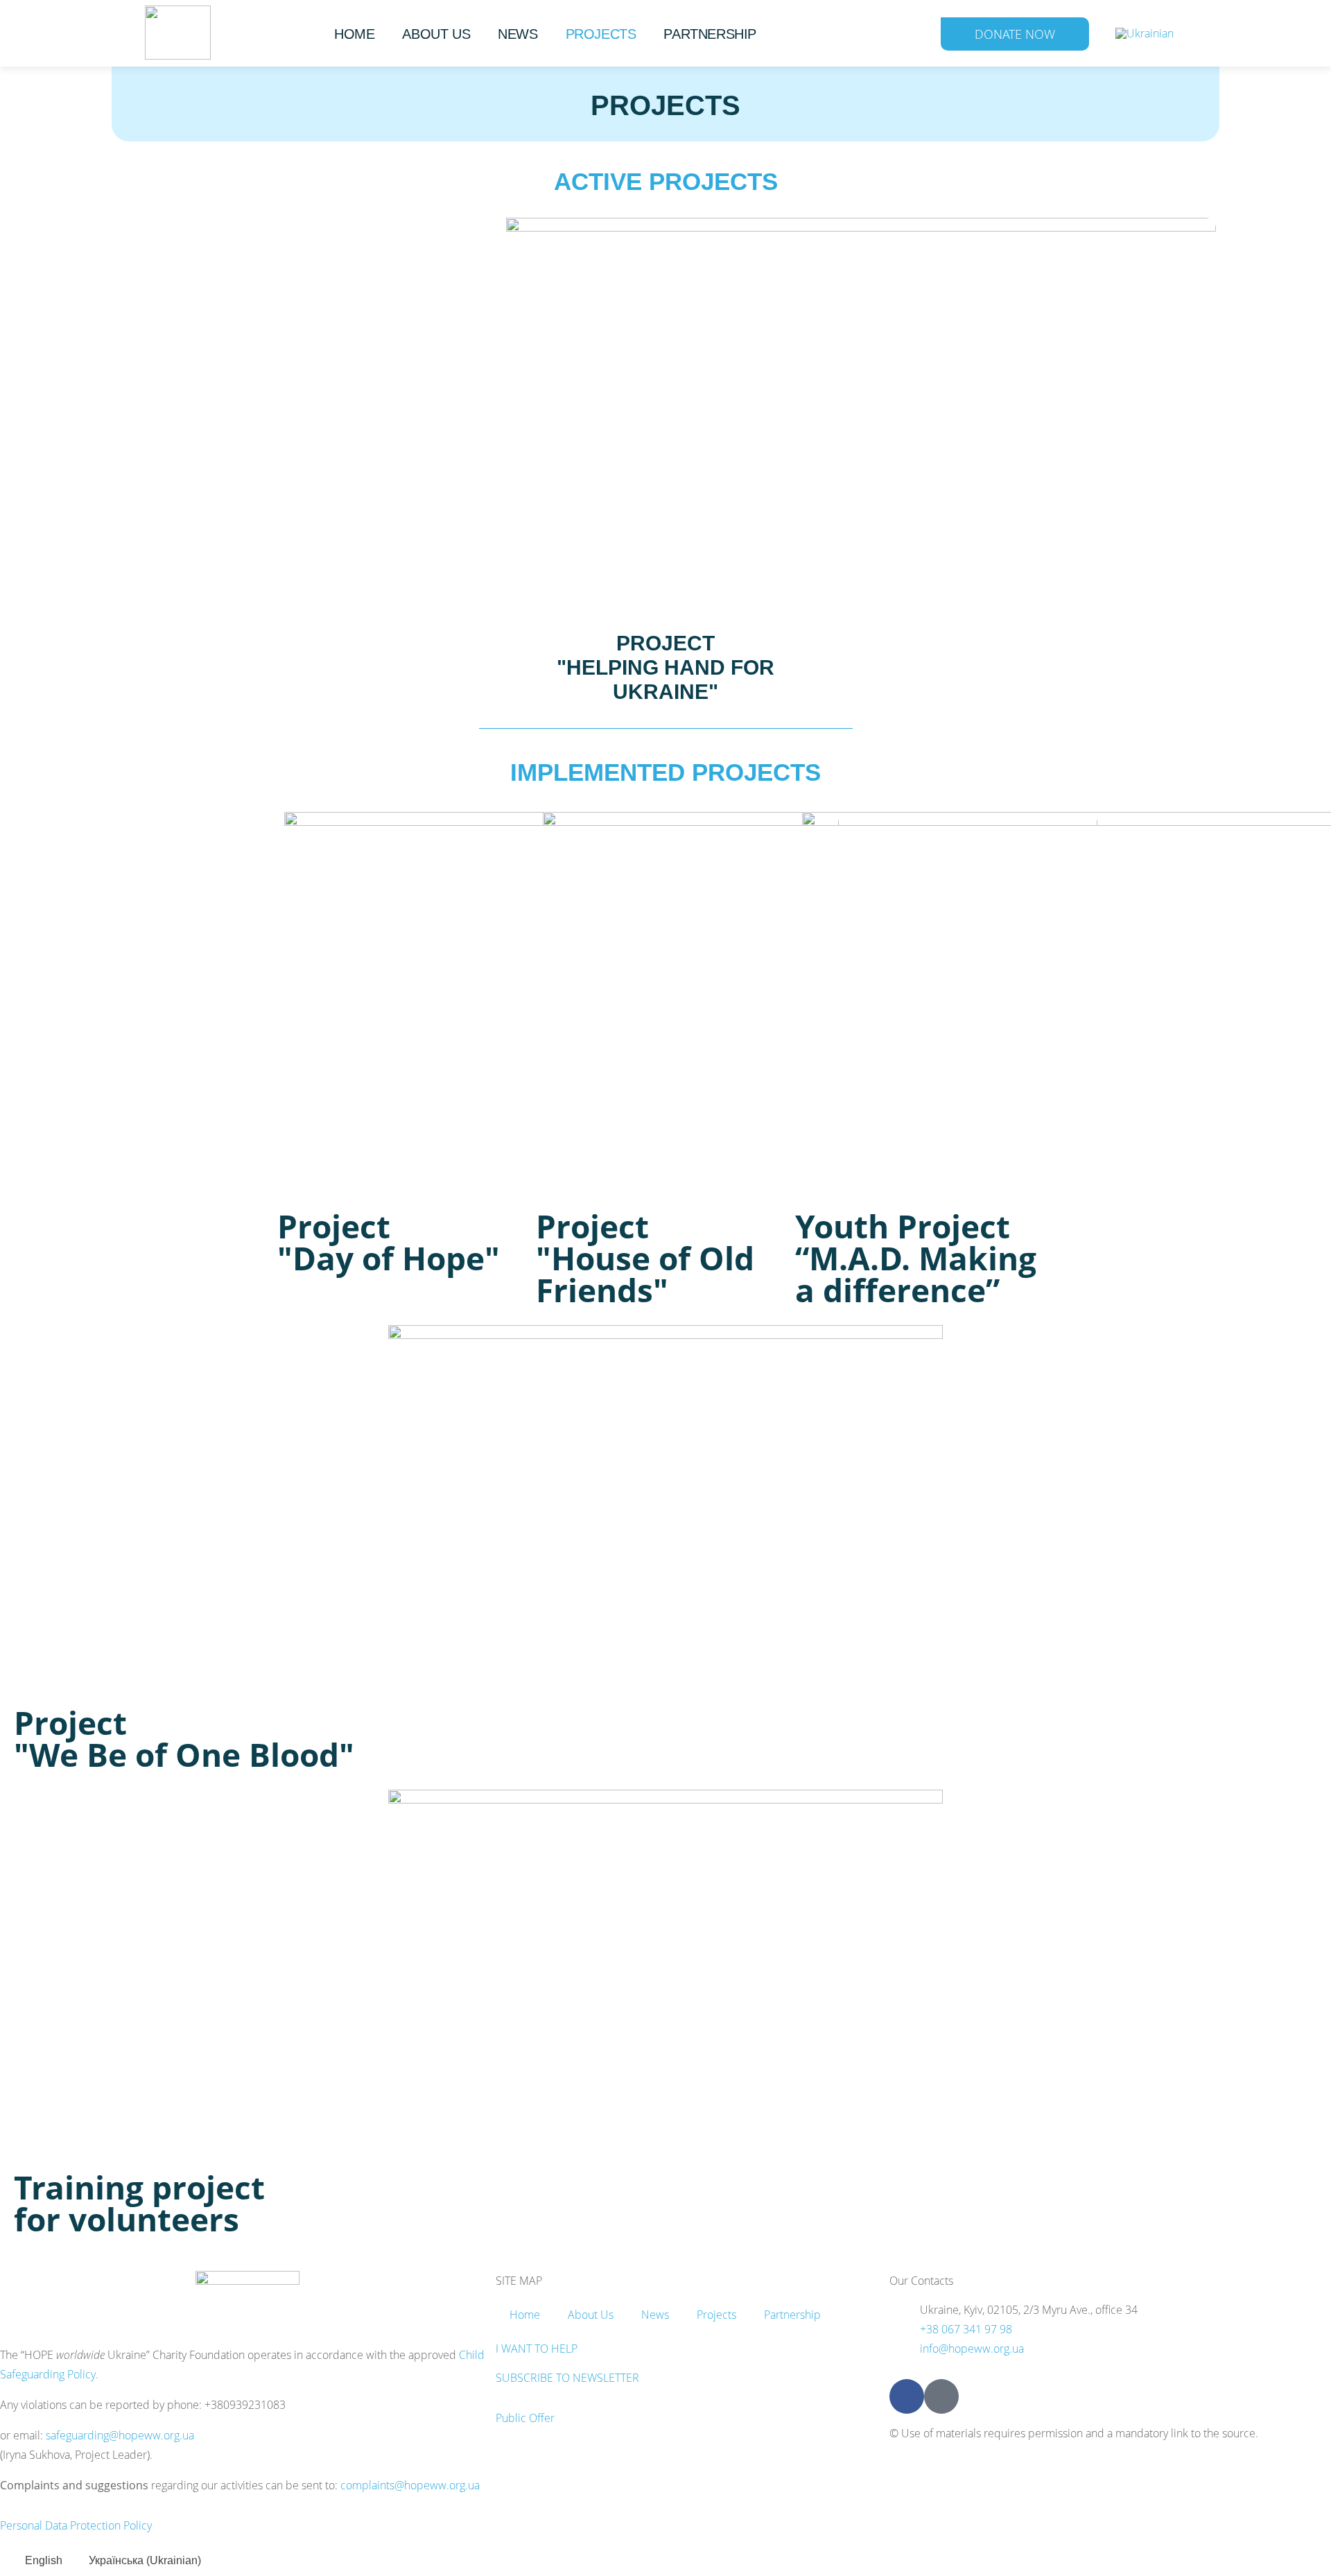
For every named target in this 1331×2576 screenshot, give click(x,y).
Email (507, 1207)
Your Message (532, 1273)
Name (507, 1140)
